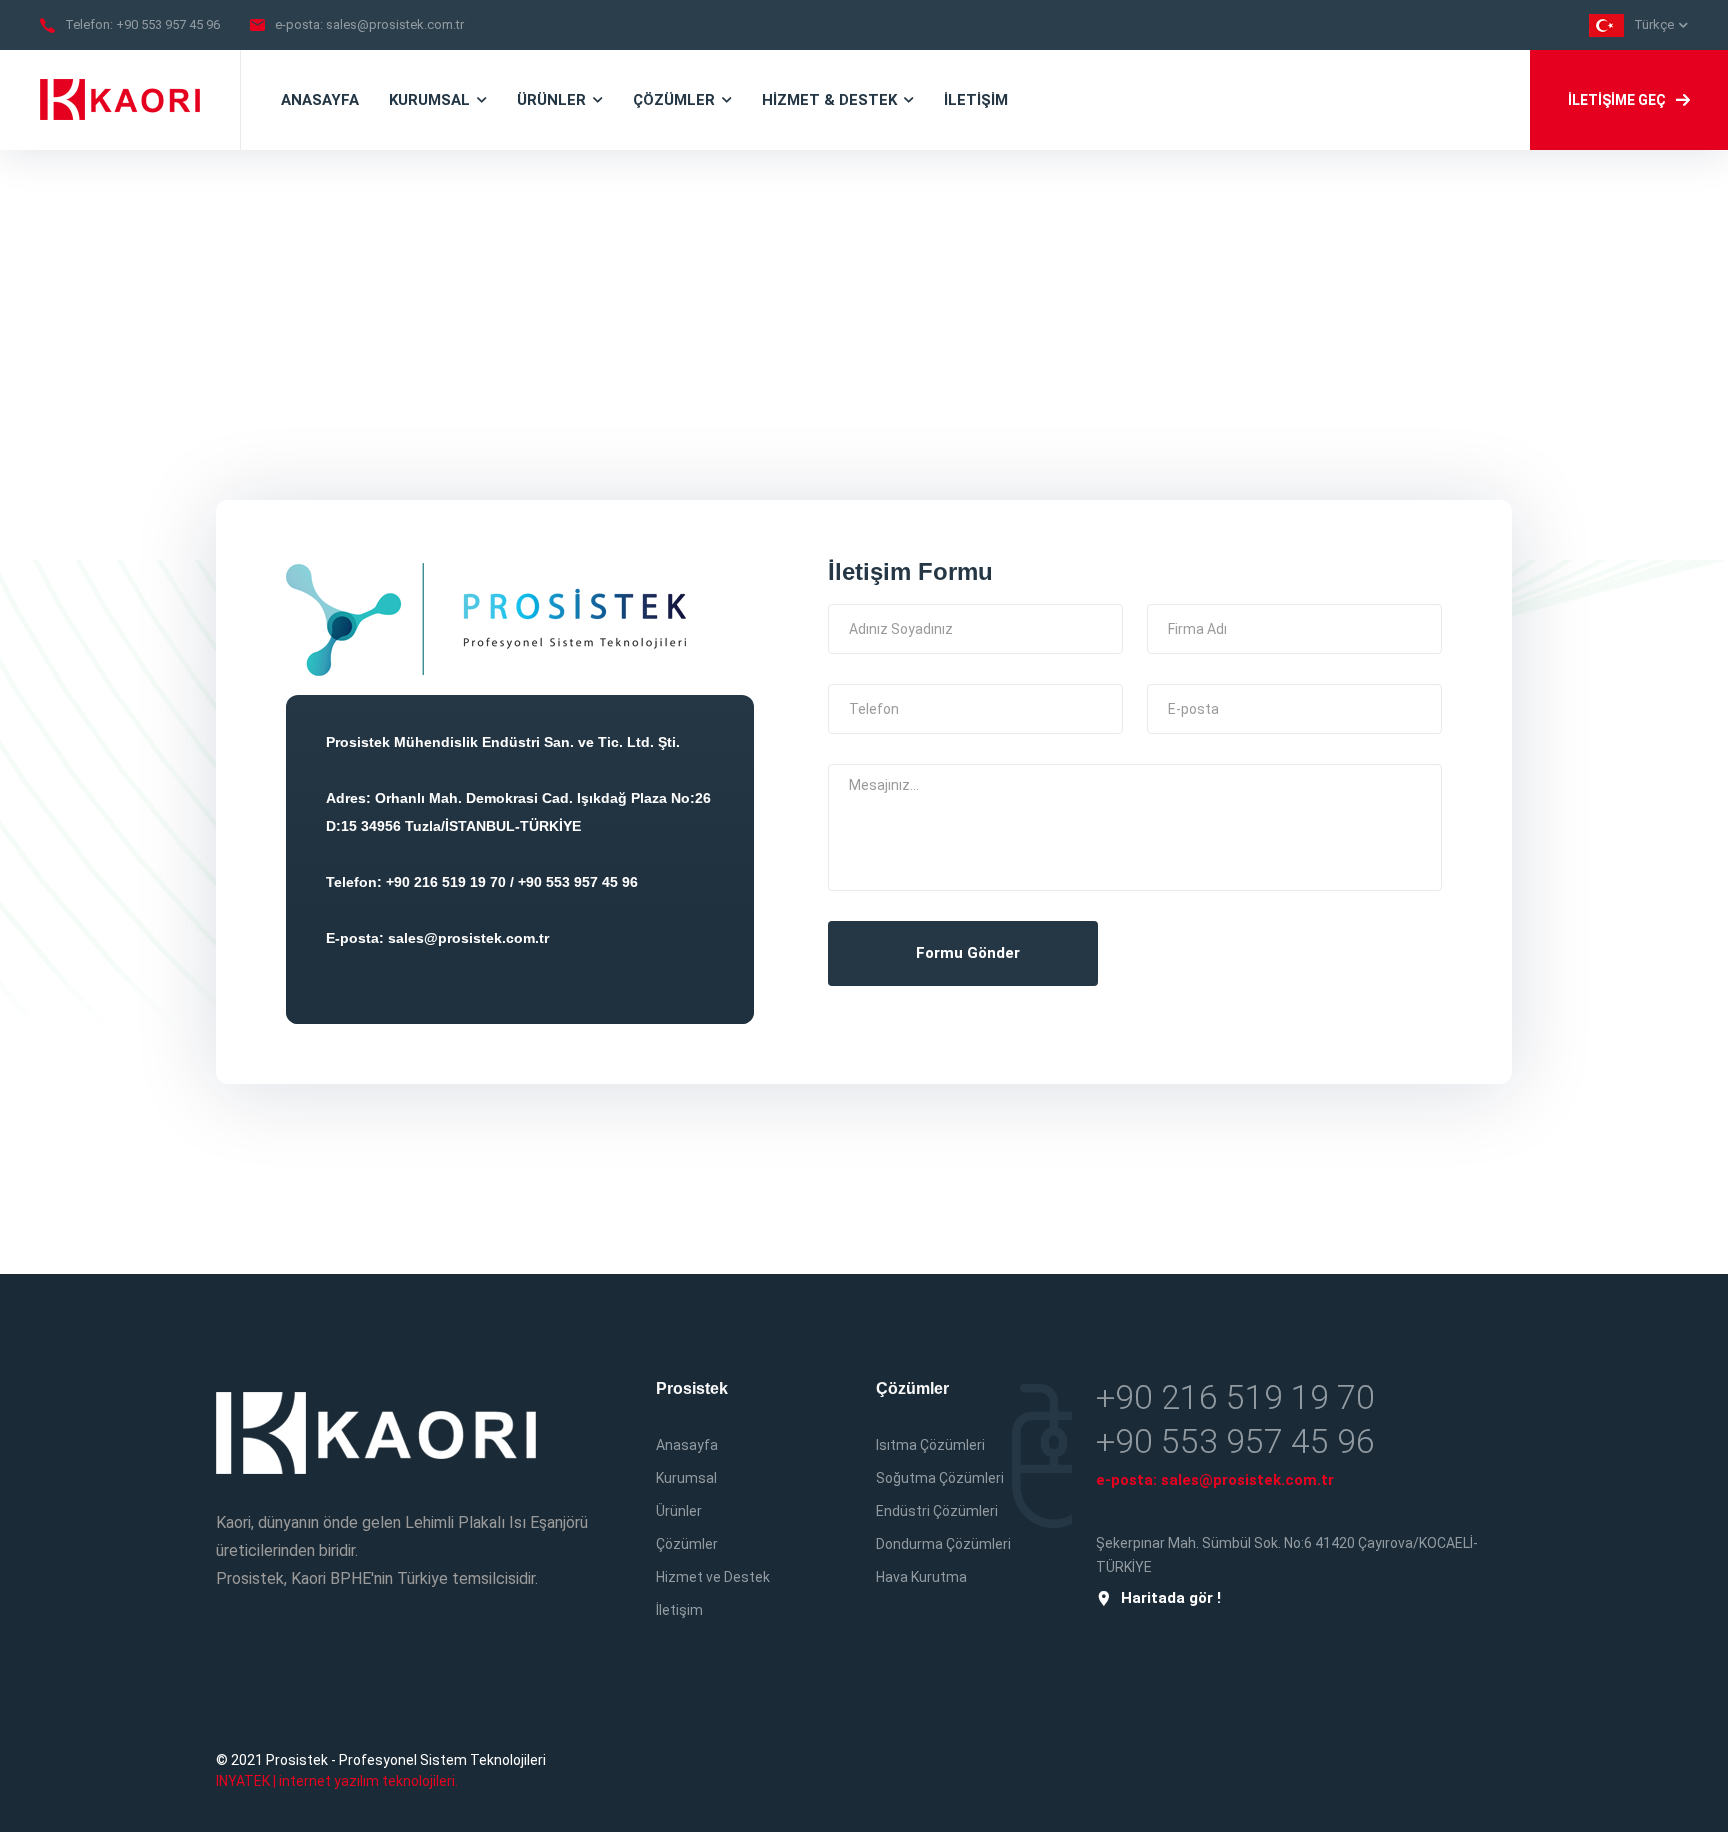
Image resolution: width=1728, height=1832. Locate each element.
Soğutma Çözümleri (940, 1478)
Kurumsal (686, 1478)
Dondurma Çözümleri (943, 1544)
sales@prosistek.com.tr (395, 24)
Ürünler (679, 1511)
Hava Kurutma (921, 1577)
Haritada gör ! (1171, 1598)
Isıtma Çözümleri (930, 1445)
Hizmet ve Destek (713, 1577)
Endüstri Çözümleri (937, 1511)
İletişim (679, 1610)
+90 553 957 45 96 (168, 24)
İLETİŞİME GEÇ (1617, 100)
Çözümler (687, 1544)
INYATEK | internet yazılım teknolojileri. (337, 1781)
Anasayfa (687, 1445)
